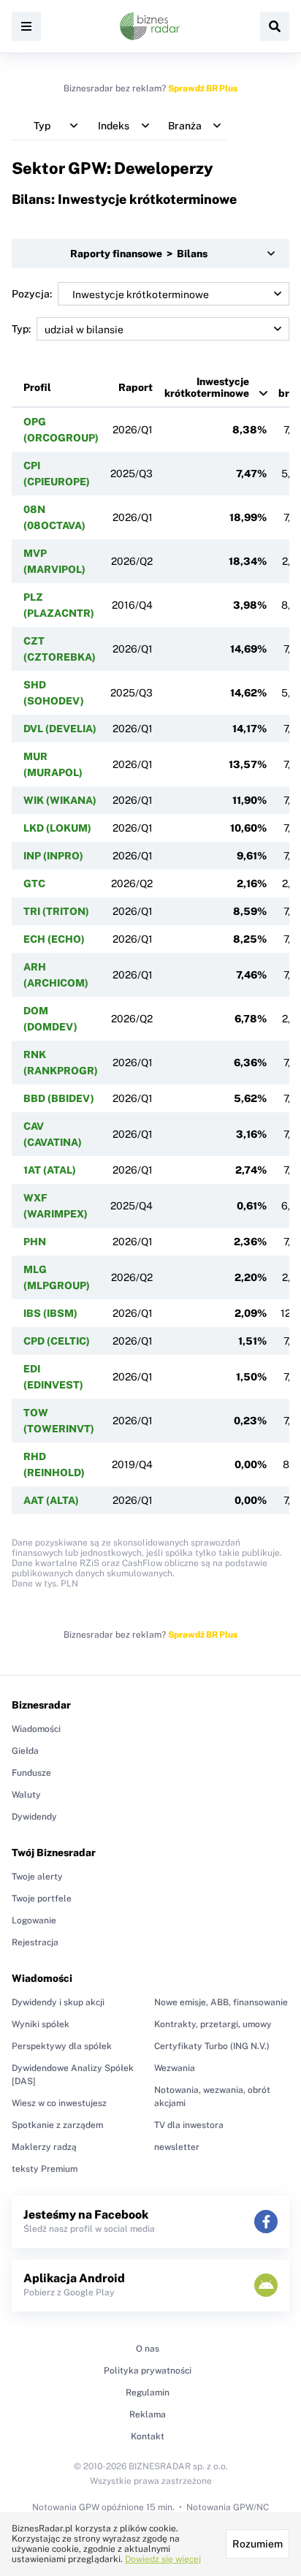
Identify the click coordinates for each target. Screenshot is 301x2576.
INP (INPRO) (53, 856)
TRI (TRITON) (56, 911)
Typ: (21, 329)
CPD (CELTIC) (57, 1341)
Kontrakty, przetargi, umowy (213, 2024)
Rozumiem (258, 2544)
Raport (136, 387)
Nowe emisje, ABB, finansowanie (221, 2002)
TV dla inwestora (189, 2125)
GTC (34, 884)
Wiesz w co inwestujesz (59, 2103)
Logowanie (34, 1920)
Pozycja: (32, 294)
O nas (148, 2349)
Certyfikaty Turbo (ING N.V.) (212, 2046)
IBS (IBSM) (50, 1313)
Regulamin (148, 2393)
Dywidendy (34, 1817)
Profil (37, 387)
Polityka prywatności (148, 2371)
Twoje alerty (37, 1877)
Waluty (26, 1795)
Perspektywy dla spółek (62, 2046)
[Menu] (26, 26)
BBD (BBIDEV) (59, 1098)
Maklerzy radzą (44, 2147)
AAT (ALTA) (51, 1500)
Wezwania (175, 2068)
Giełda (25, 1751)
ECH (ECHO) (54, 939)
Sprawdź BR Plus (203, 88)
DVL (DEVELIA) (60, 729)
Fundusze (31, 1773)
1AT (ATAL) (50, 1170)
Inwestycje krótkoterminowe (207, 387)
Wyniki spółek (41, 2024)
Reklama (148, 2414)
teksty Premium (45, 2169)
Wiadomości (36, 1729)
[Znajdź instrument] (275, 26)
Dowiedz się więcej (163, 2559)
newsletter (177, 2147)
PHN (35, 1242)
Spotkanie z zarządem (57, 2125)
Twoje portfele (42, 1899)
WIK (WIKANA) (60, 800)
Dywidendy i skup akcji (58, 2002)
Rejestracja (35, 1942)
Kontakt (148, 2436)
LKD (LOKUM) (57, 828)
